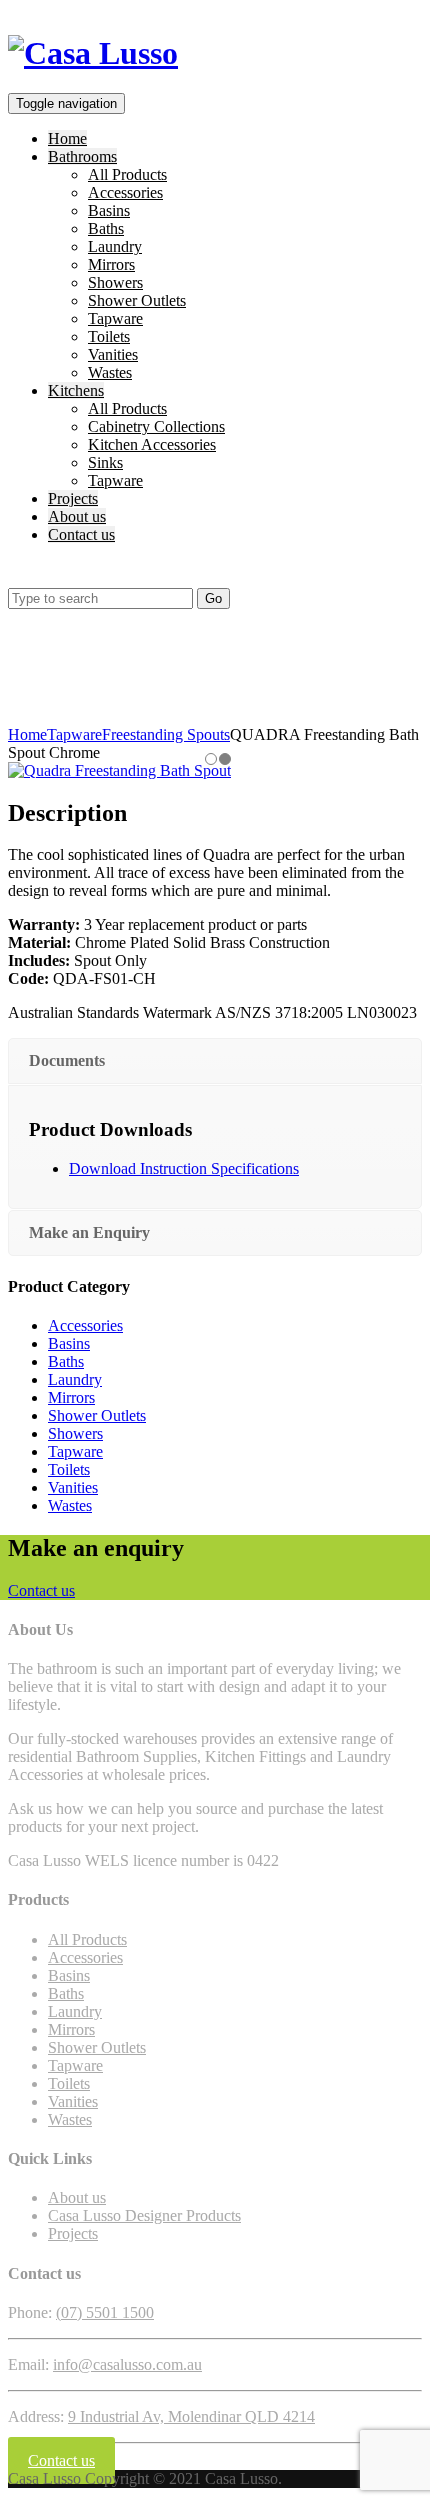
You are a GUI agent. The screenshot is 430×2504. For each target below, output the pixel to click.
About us (77, 516)
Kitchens (76, 390)
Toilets (109, 336)
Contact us (81, 534)
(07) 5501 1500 (105, 2312)
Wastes (110, 372)
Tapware (115, 318)
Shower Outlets (137, 300)
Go (213, 598)
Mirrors (111, 264)
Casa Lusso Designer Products (144, 2215)
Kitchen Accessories (152, 444)
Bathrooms (82, 156)
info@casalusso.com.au (127, 2364)
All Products (127, 174)
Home (67, 138)
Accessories (125, 192)
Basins (109, 210)
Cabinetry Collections (156, 426)
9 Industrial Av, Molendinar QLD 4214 (191, 2416)
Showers (115, 282)
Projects (73, 498)
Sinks (105, 462)
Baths (106, 228)
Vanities (113, 354)
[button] (18, 578)
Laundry (115, 246)
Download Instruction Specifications (184, 1168)
